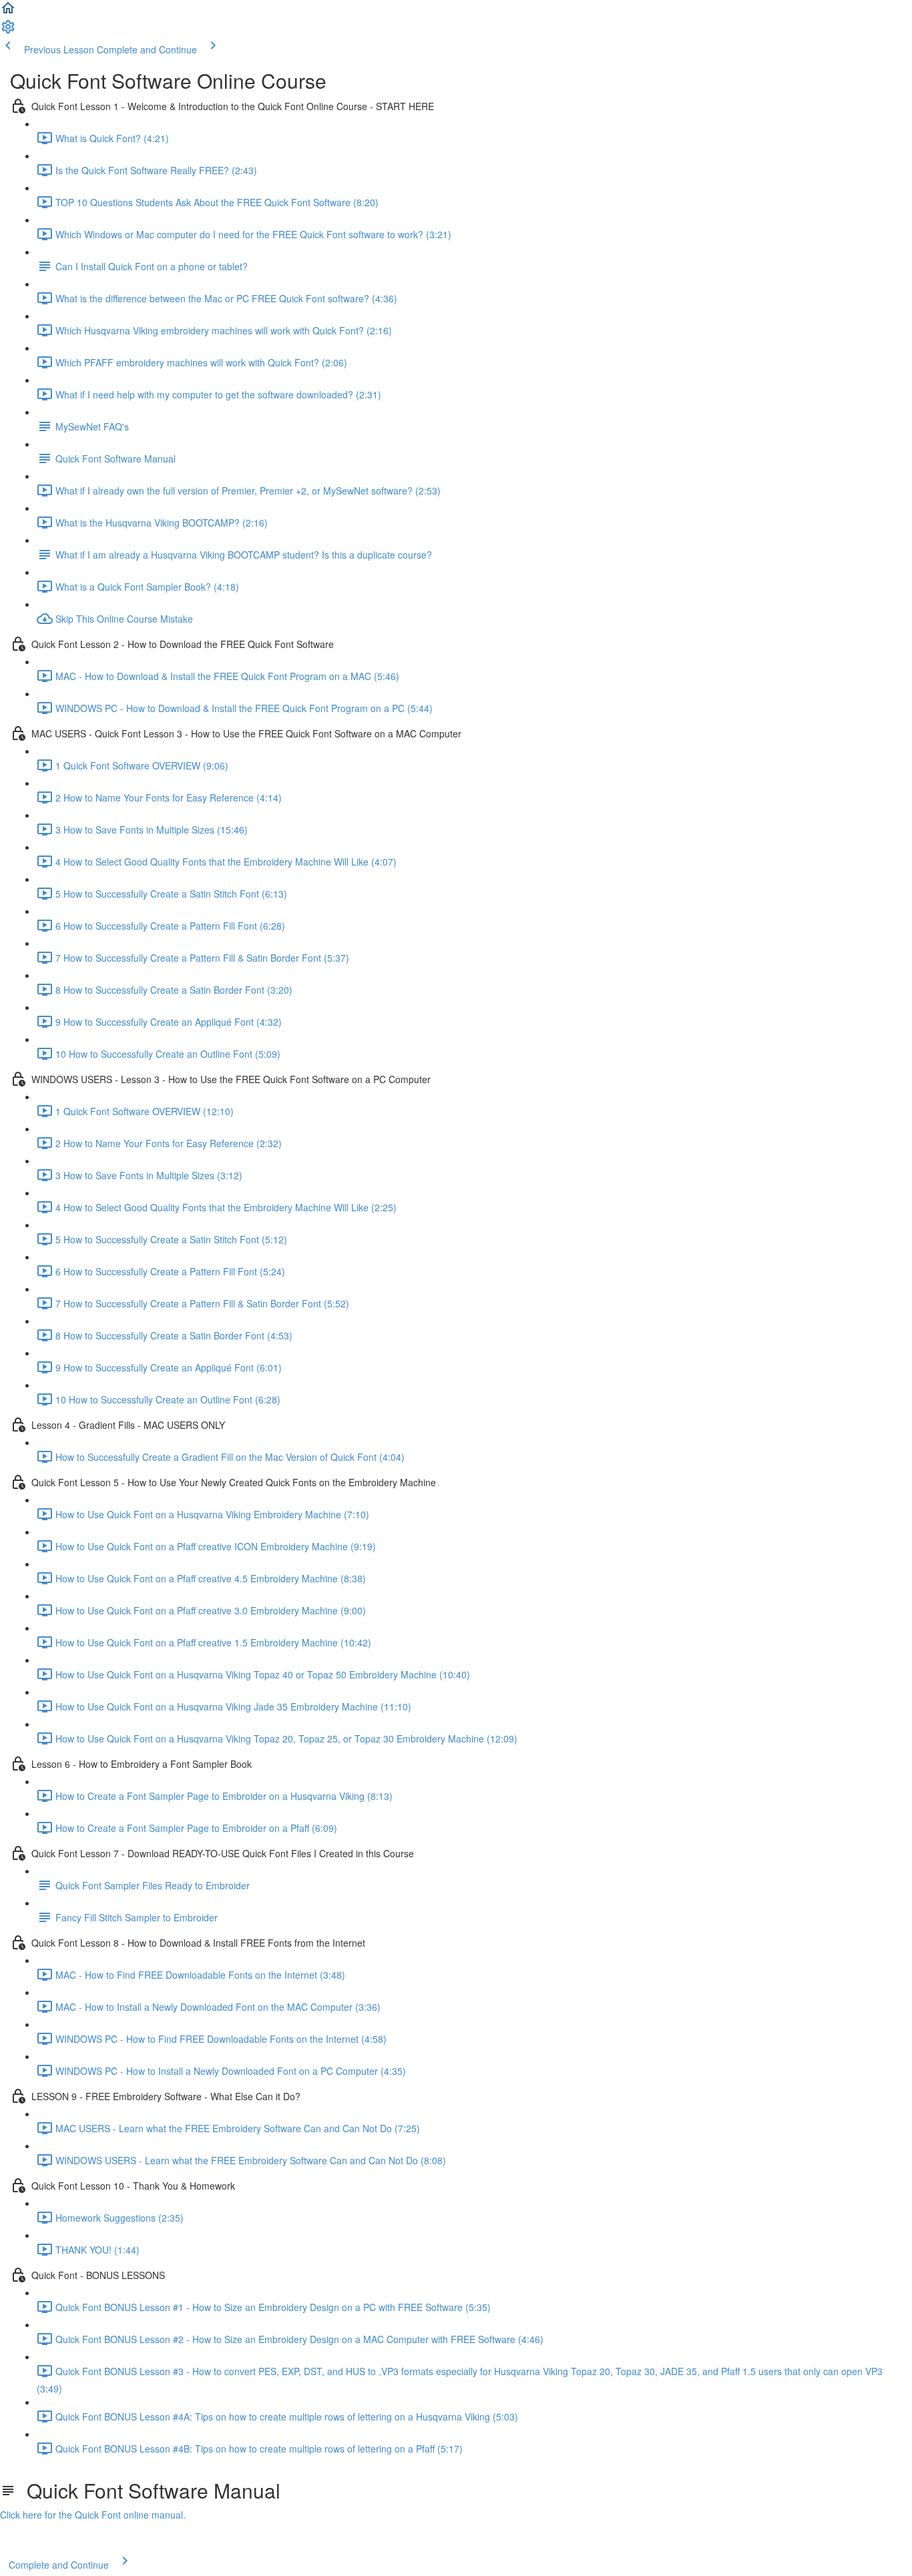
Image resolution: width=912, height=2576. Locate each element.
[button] (8, 12)
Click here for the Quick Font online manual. (93, 2515)
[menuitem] (8, 31)
